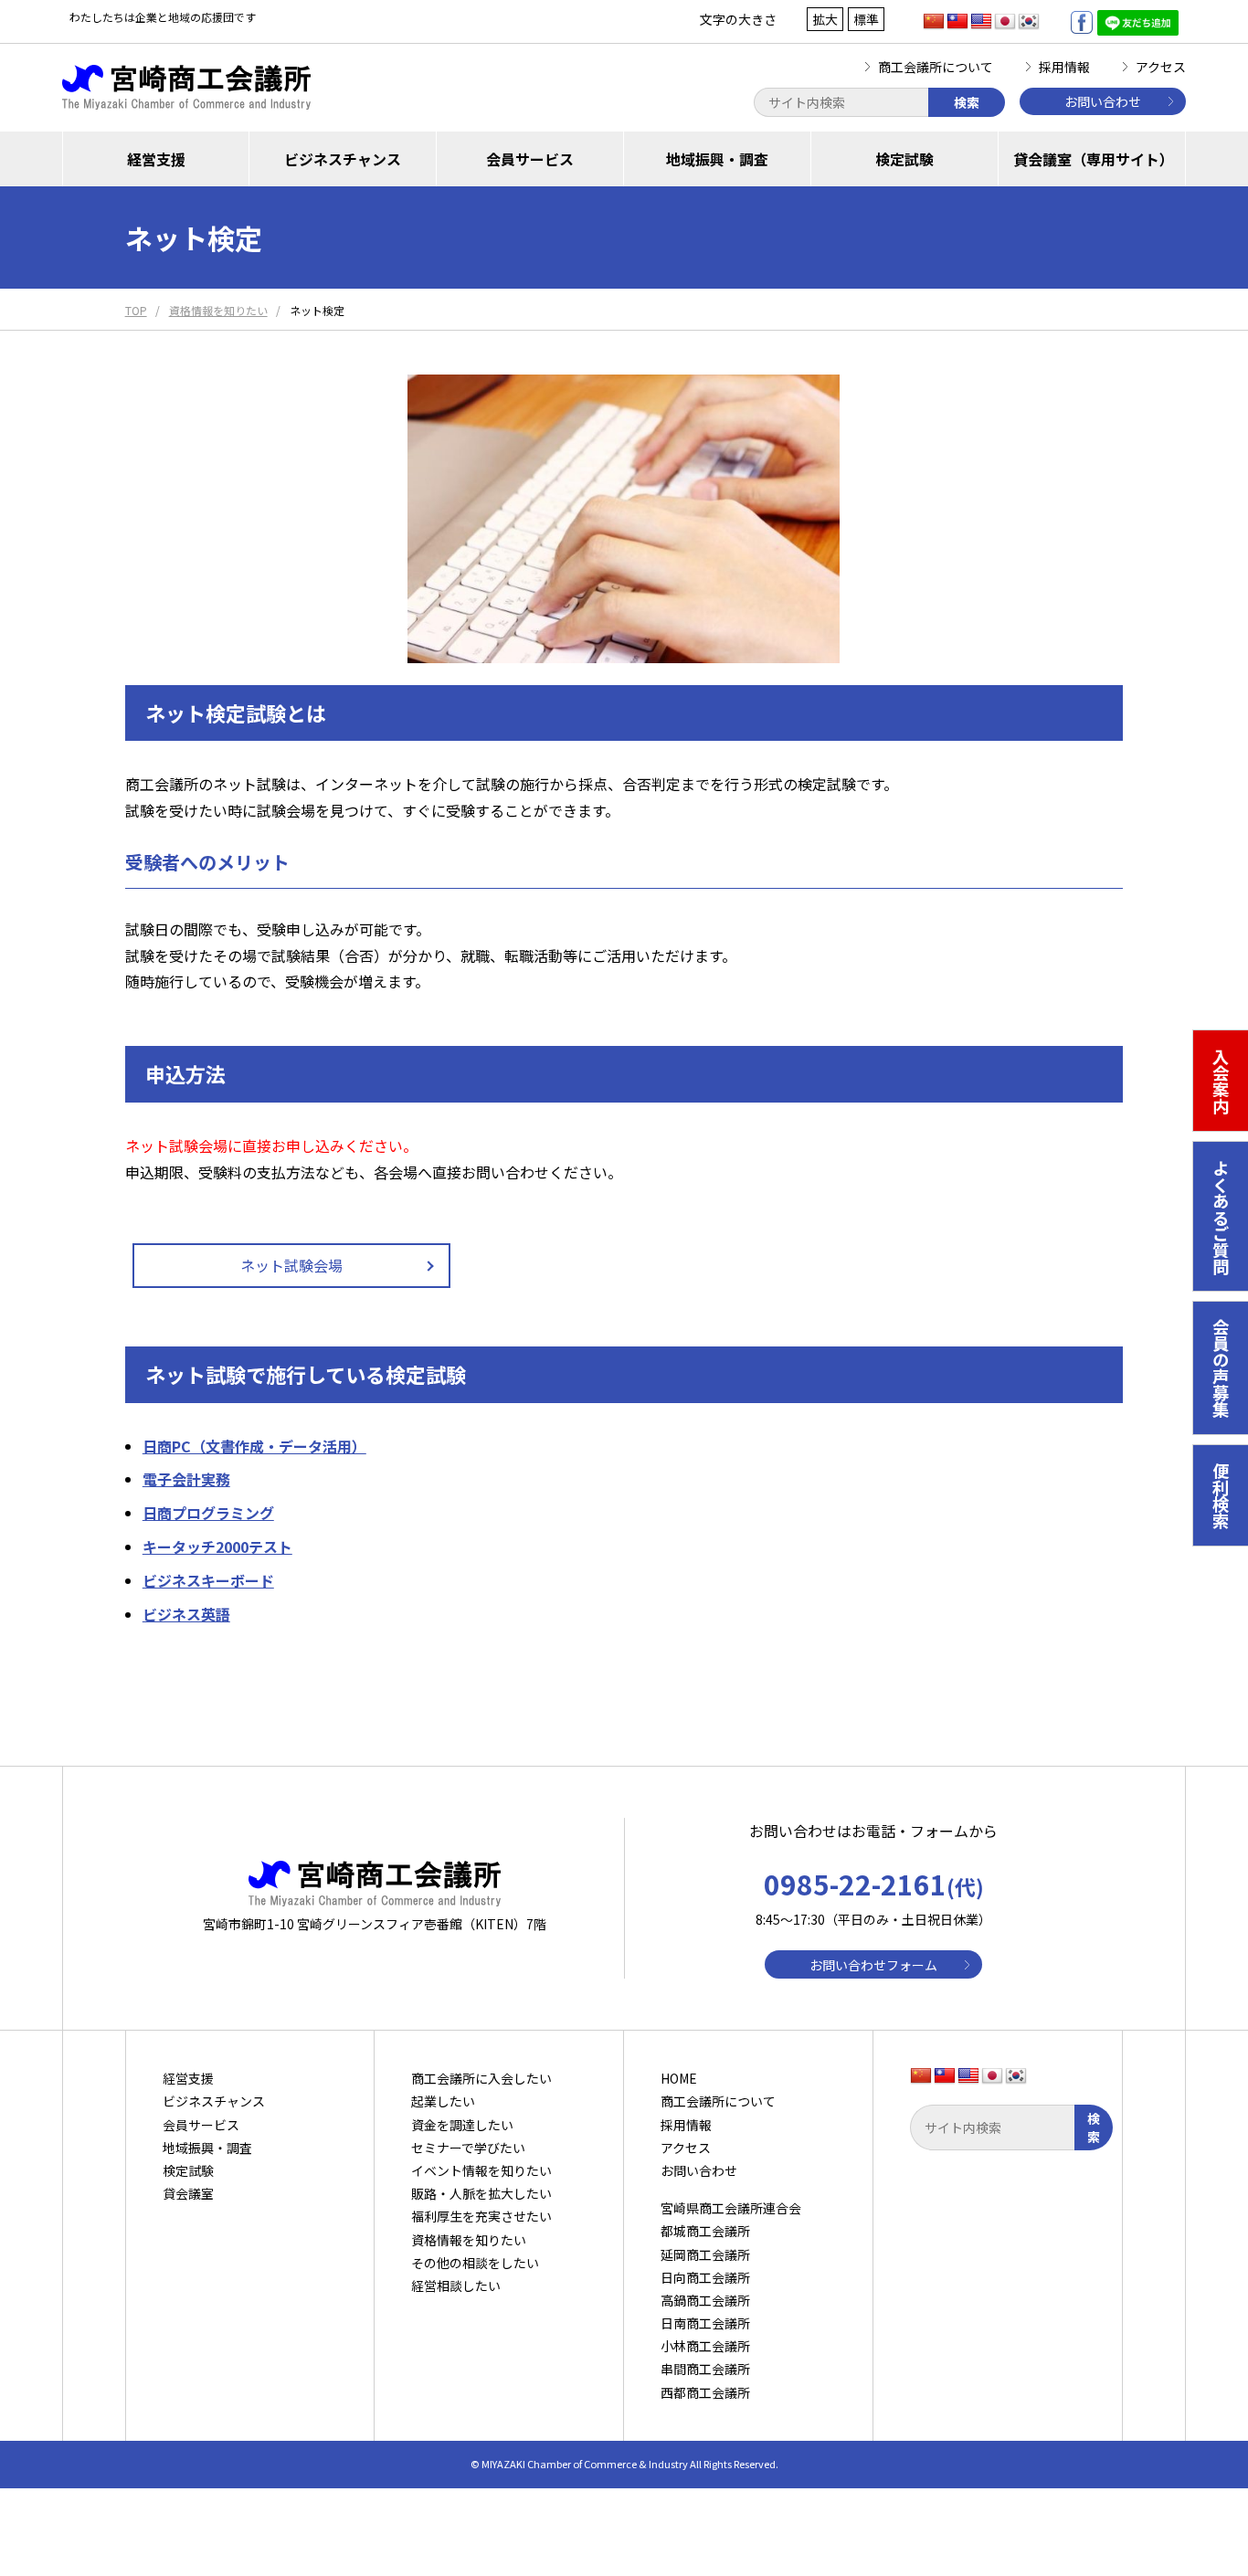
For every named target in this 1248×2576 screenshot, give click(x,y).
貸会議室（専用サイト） (1094, 159)
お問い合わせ (1103, 101)
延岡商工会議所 (705, 2254)
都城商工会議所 (705, 2231)
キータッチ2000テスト (217, 1547)
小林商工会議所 (705, 2346)
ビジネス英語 (186, 1614)
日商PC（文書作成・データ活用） (254, 1446)
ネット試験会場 (291, 1265)
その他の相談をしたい (475, 2263)
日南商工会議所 (705, 2323)
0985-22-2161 (874, 1884)
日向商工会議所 (705, 2277)
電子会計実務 (186, 1479)
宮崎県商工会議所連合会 (731, 2208)
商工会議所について (936, 67)
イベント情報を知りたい (481, 2170)
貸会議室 (188, 2193)
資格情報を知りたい (469, 2240)
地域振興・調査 (717, 159)
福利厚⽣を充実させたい (481, 2216)
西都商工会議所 (705, 2392)
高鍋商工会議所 (705, 2300)
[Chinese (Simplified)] (934, 22)
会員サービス (530, 159)
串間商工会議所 (705, 2369)
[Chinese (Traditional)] (957, 22)
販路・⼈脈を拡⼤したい (481, 2193)
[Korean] (1029, 22)
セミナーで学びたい (468, 2148)
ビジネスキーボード (208, 1580)
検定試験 (904, 159)
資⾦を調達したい (462, 2125)
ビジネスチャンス (343, 159)
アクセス (1161, 67)
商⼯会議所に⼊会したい (481, 2078)
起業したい (443, 2101)
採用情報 (1064, 67)
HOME (679, 2078)
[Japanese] (1005, 22)
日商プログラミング (208, 1513)
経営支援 (156, 159)
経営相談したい (456, 2286)
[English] (981, 22)
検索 (967, 102)
